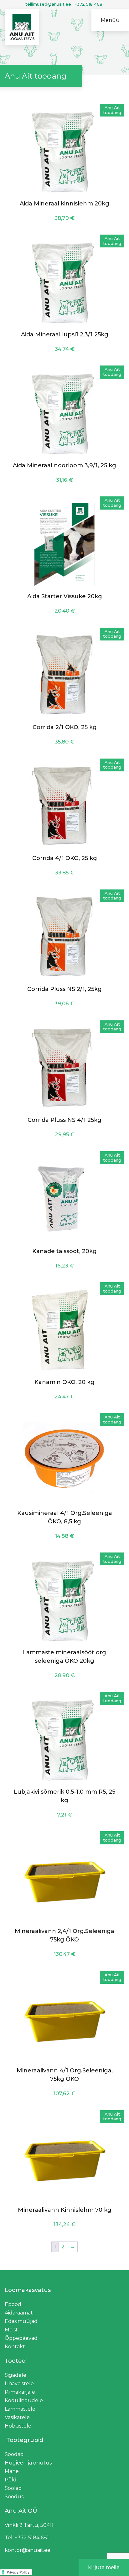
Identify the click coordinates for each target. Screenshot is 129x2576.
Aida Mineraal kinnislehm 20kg (64, 204)
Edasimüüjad (21, 2321)
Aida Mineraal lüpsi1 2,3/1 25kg (65, 334)
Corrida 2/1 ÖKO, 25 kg (65, 727)
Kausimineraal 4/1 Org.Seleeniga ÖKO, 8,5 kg (65, 1517)
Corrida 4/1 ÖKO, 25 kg (65, 858)
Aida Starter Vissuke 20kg (65, 596)
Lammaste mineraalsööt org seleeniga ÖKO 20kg (64, 1657)
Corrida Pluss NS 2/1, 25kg (64, 989)
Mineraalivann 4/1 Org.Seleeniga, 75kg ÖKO (65, 2075)
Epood (13, 2304)
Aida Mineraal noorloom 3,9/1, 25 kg (64, 465)
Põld (11, 2480)
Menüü (110, 20)
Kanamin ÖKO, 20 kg (64, 1382)
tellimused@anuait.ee (48, 4)
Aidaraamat (19, 2313)
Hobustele (18, 2426)
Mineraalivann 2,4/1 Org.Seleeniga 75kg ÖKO (64, 1935)
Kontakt (15, 2347)
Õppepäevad (21, 2338)
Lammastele (20, 2409)
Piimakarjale (20, 2392)
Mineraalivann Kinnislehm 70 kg (65, 2210)
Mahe (12, 2471)
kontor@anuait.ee (28, 2550)
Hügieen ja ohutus (28, 2463)
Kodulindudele (24, 2400)
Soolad (13, 2488)
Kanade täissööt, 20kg (64, 1251)
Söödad (14, 2454)
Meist (11, 2330)
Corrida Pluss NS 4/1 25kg (64, 1120)
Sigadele (15, 2375)
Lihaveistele (19, 2384)
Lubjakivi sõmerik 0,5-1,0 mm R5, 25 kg (64, 1796)
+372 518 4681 (89, 4)
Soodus (14, 2497)
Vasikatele (17, 2417)
